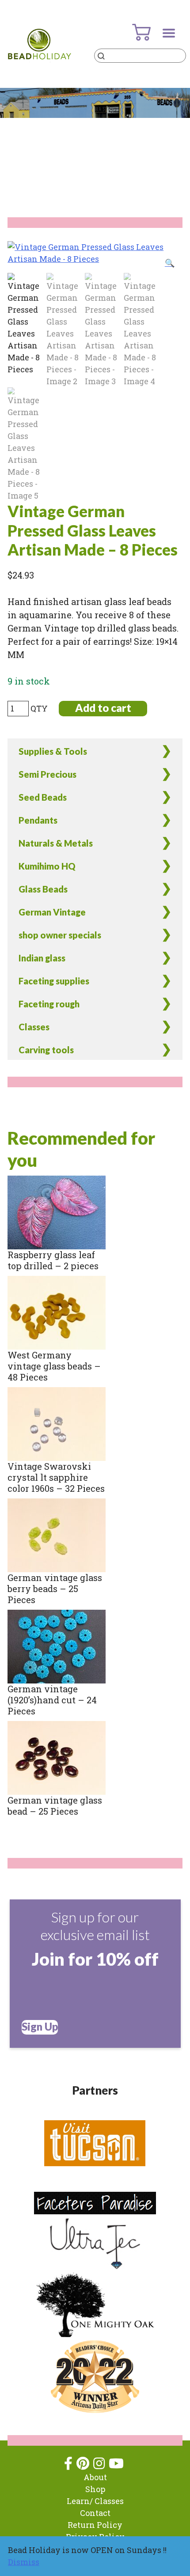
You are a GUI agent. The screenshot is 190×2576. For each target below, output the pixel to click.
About (95, 2477)
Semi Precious (47, 774)
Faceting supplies (54, 981)
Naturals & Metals (56, 843)
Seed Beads (43, 797)
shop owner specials (60, 935)
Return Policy (95, 2525)
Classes (34, 1027)
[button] (170, 263)
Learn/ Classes (95, 2501)
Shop (95, 2489)
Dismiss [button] (24, 2562)
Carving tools (46, 1050)
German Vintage (52, 912)
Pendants (38, 820)
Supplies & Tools (53, 751)
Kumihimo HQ (47, 866)
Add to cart (103, 708)
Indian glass (42, 958)
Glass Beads (43, 889)
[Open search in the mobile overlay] (140, 56)
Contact (95, 2513)
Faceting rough (49, 1004)
